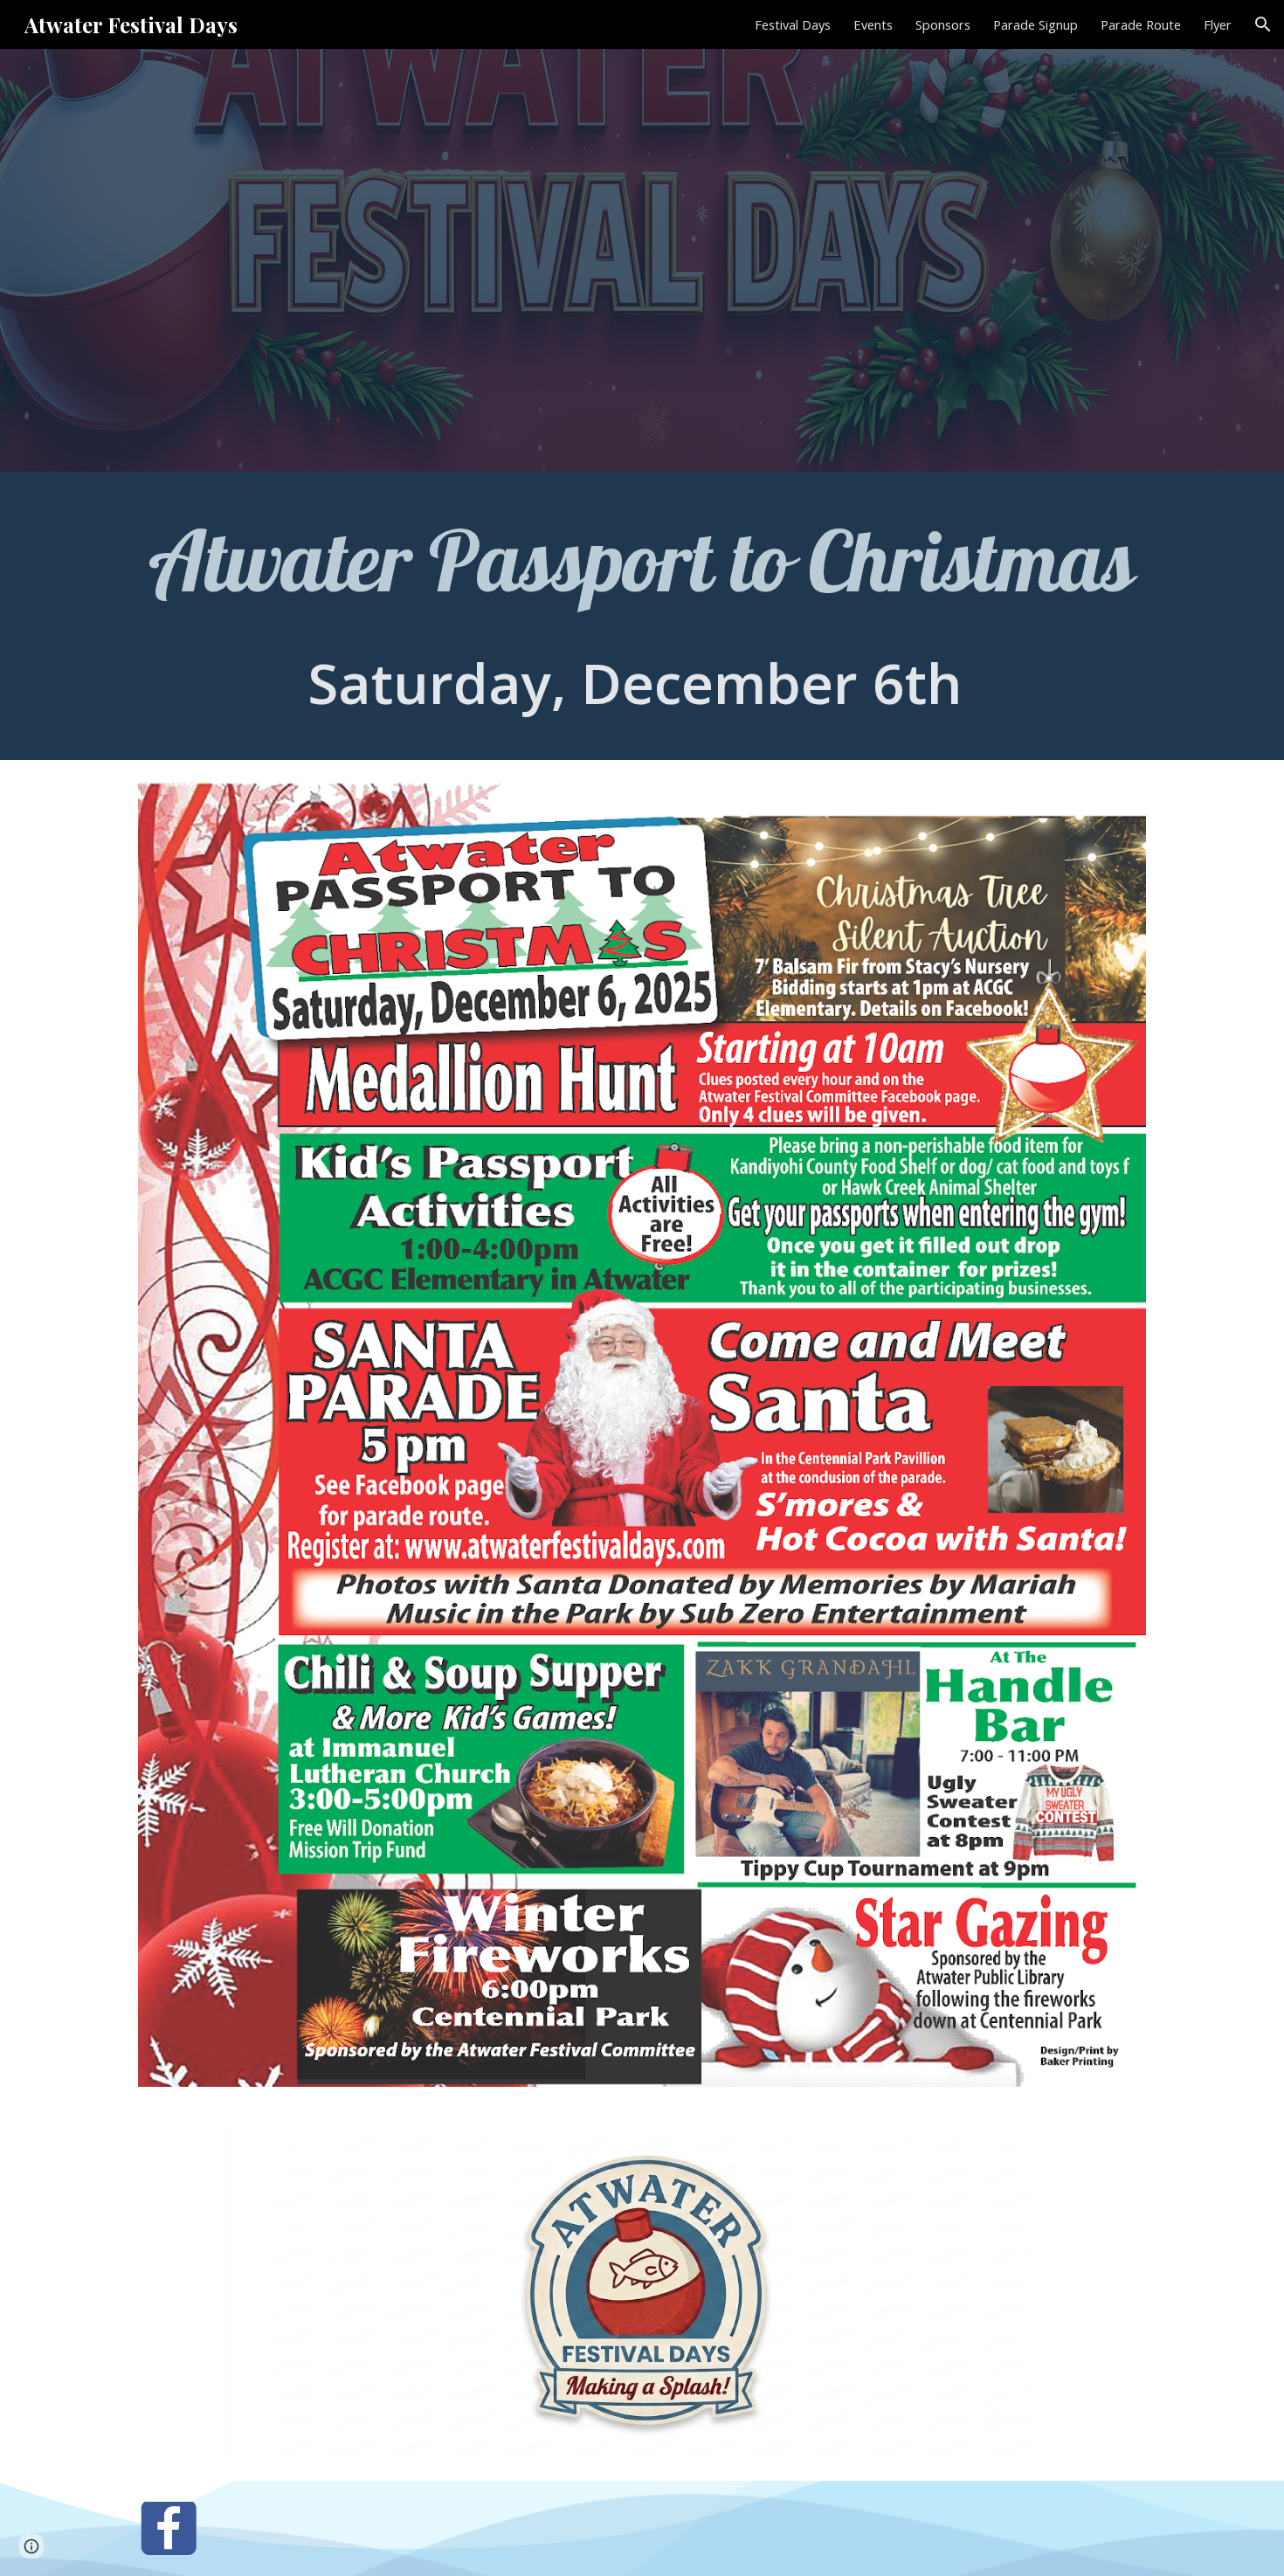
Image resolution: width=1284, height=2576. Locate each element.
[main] (642, 616)
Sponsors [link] (943, 24)
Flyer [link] (1218, 24)
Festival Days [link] (793, 24)
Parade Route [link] (1141, 24)
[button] (1263, 24)
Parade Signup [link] (1035, 24)
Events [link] (873, 24)
